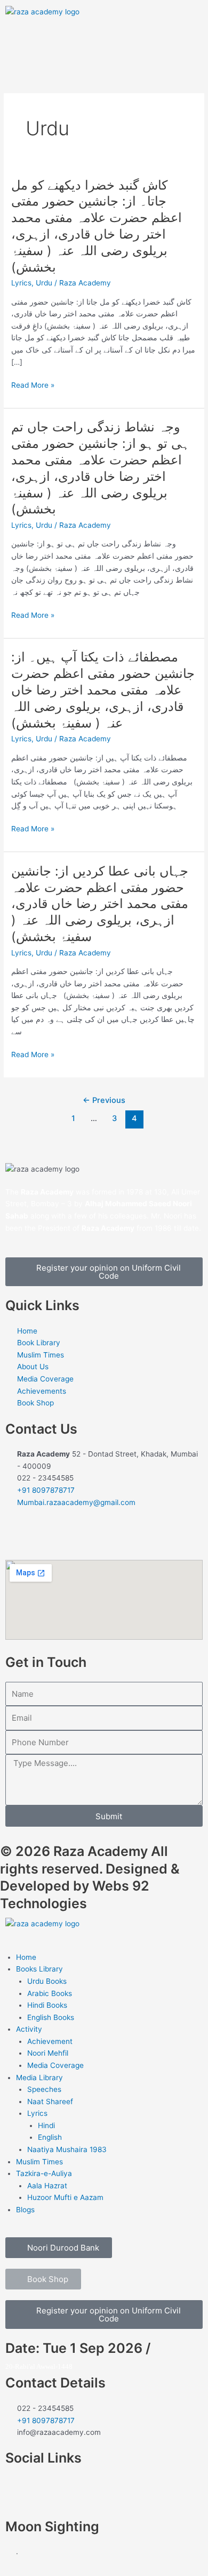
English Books (51, 2017)
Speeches (44, 2089)
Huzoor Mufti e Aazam (65, 2197)
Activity (29, 2029)
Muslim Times (39, 2162)
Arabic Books (50, 1993)
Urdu (44, 283)
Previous (104, 1100)
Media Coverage (55, 2065)
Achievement (50, 2041)
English (50, 2137)
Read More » (33, 385)
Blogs (25, 2210)
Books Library (39, 1969)
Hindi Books (47, 2005)
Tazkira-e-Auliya (44, 2173)
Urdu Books (47, 1981)
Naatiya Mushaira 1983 (67, 2149)
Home (26, 1957)
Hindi (46, 2125)
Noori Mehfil (48, 2053)
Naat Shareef (50, 2101)
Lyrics (21, 283)
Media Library (39, 2078)
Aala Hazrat (47, 2186)
